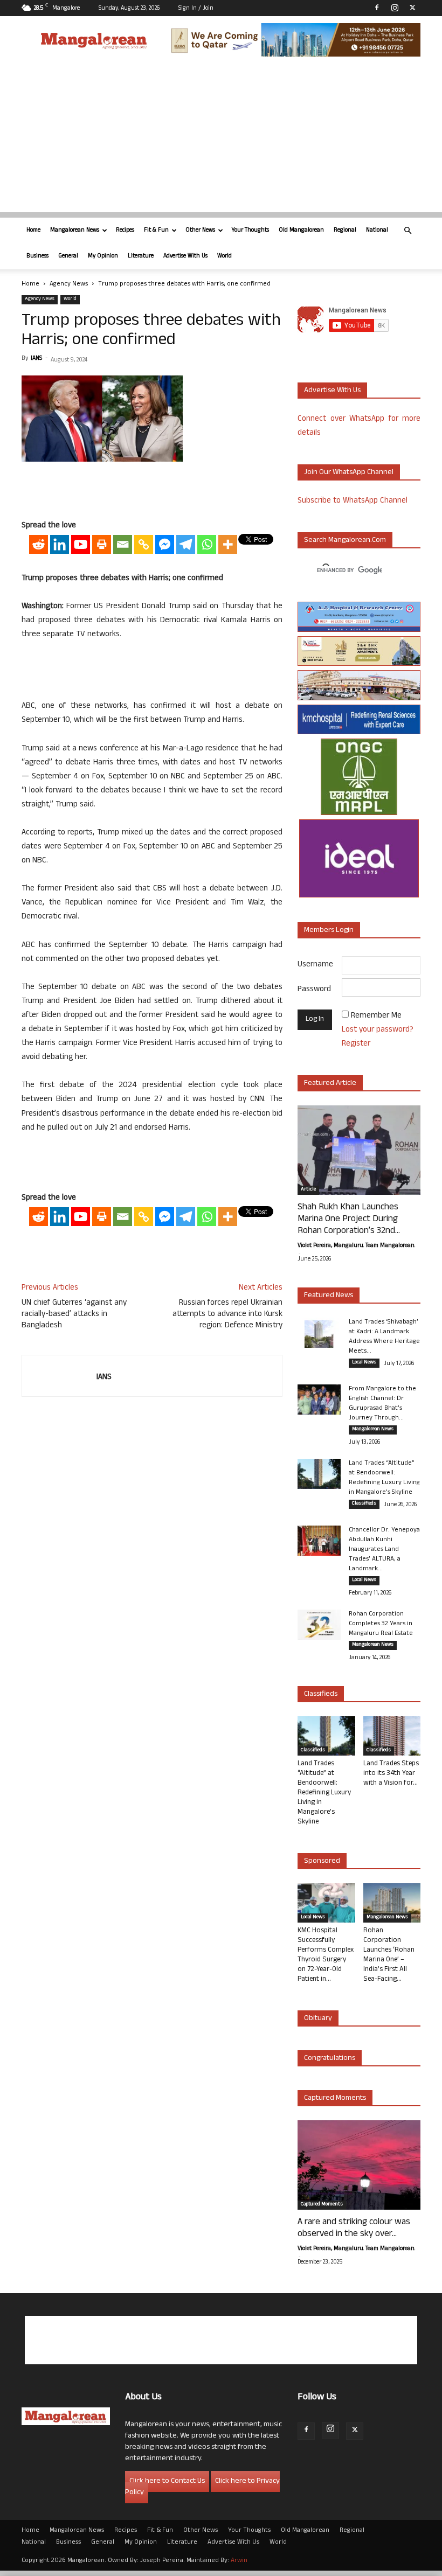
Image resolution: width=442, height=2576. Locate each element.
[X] (412, 8)
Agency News (69, 284)
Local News (364, 1363)
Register (356, 1044)
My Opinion (103, 256)
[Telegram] (186, 544)
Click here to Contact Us (167, 2481)
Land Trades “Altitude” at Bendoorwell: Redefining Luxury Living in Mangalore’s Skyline (384, 1478)
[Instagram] (395, 8)
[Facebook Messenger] (165, 544)
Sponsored (322, 1861)
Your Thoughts (250, 231)
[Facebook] (377, 8)
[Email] (123, 544)
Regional (345, 231)
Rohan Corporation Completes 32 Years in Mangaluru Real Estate (381, 1624)
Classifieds (364, 1504)
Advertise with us (332, 391)
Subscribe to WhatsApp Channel (353, 501)
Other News (200, 231)
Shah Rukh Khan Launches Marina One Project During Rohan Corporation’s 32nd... (349, 1220)
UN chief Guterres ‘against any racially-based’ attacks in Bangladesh (74, 1315)
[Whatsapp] (207, 544)
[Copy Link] (144, 544)
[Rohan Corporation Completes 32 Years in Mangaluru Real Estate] (319, 1625)
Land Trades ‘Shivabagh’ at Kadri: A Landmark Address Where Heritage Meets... (384, 1337)
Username (315, 965)
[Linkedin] (60, 544)
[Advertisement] (221, 137)
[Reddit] (39, 544)
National (377, 231)
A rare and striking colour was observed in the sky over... (354, 2229)
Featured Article (330, 1084)
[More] (228, 544)
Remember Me (376, 1016)
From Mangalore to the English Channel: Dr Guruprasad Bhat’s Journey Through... (382, 1404)
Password (314, 990)
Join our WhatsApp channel (349, 473)
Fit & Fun (156, 231)
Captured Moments (335, 2098)
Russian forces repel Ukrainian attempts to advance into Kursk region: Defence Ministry (227, 1315)
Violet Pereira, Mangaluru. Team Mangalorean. (356, 1246)
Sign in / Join (196, 9)
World (225, 256)
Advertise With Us (185, 256)
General (68, 256)
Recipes (125, 231)
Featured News (329, 1296)
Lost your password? (378, 1030)
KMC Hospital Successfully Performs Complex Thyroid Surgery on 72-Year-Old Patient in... (326, 1955)
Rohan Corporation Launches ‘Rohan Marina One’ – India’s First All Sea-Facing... (389, 1955)
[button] (408, 231)
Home (33, 231)
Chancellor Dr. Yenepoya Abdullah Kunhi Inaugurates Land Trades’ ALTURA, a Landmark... (384, 1550)
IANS (36, 359)
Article (308, 1190)
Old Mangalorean (301, 231)
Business (37, 256)
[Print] (102, 544)
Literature (141, 256)
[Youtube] (81, 544)
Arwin (239, 2561)
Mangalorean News (75, 231)
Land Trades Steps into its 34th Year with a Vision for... (391, 1774)
